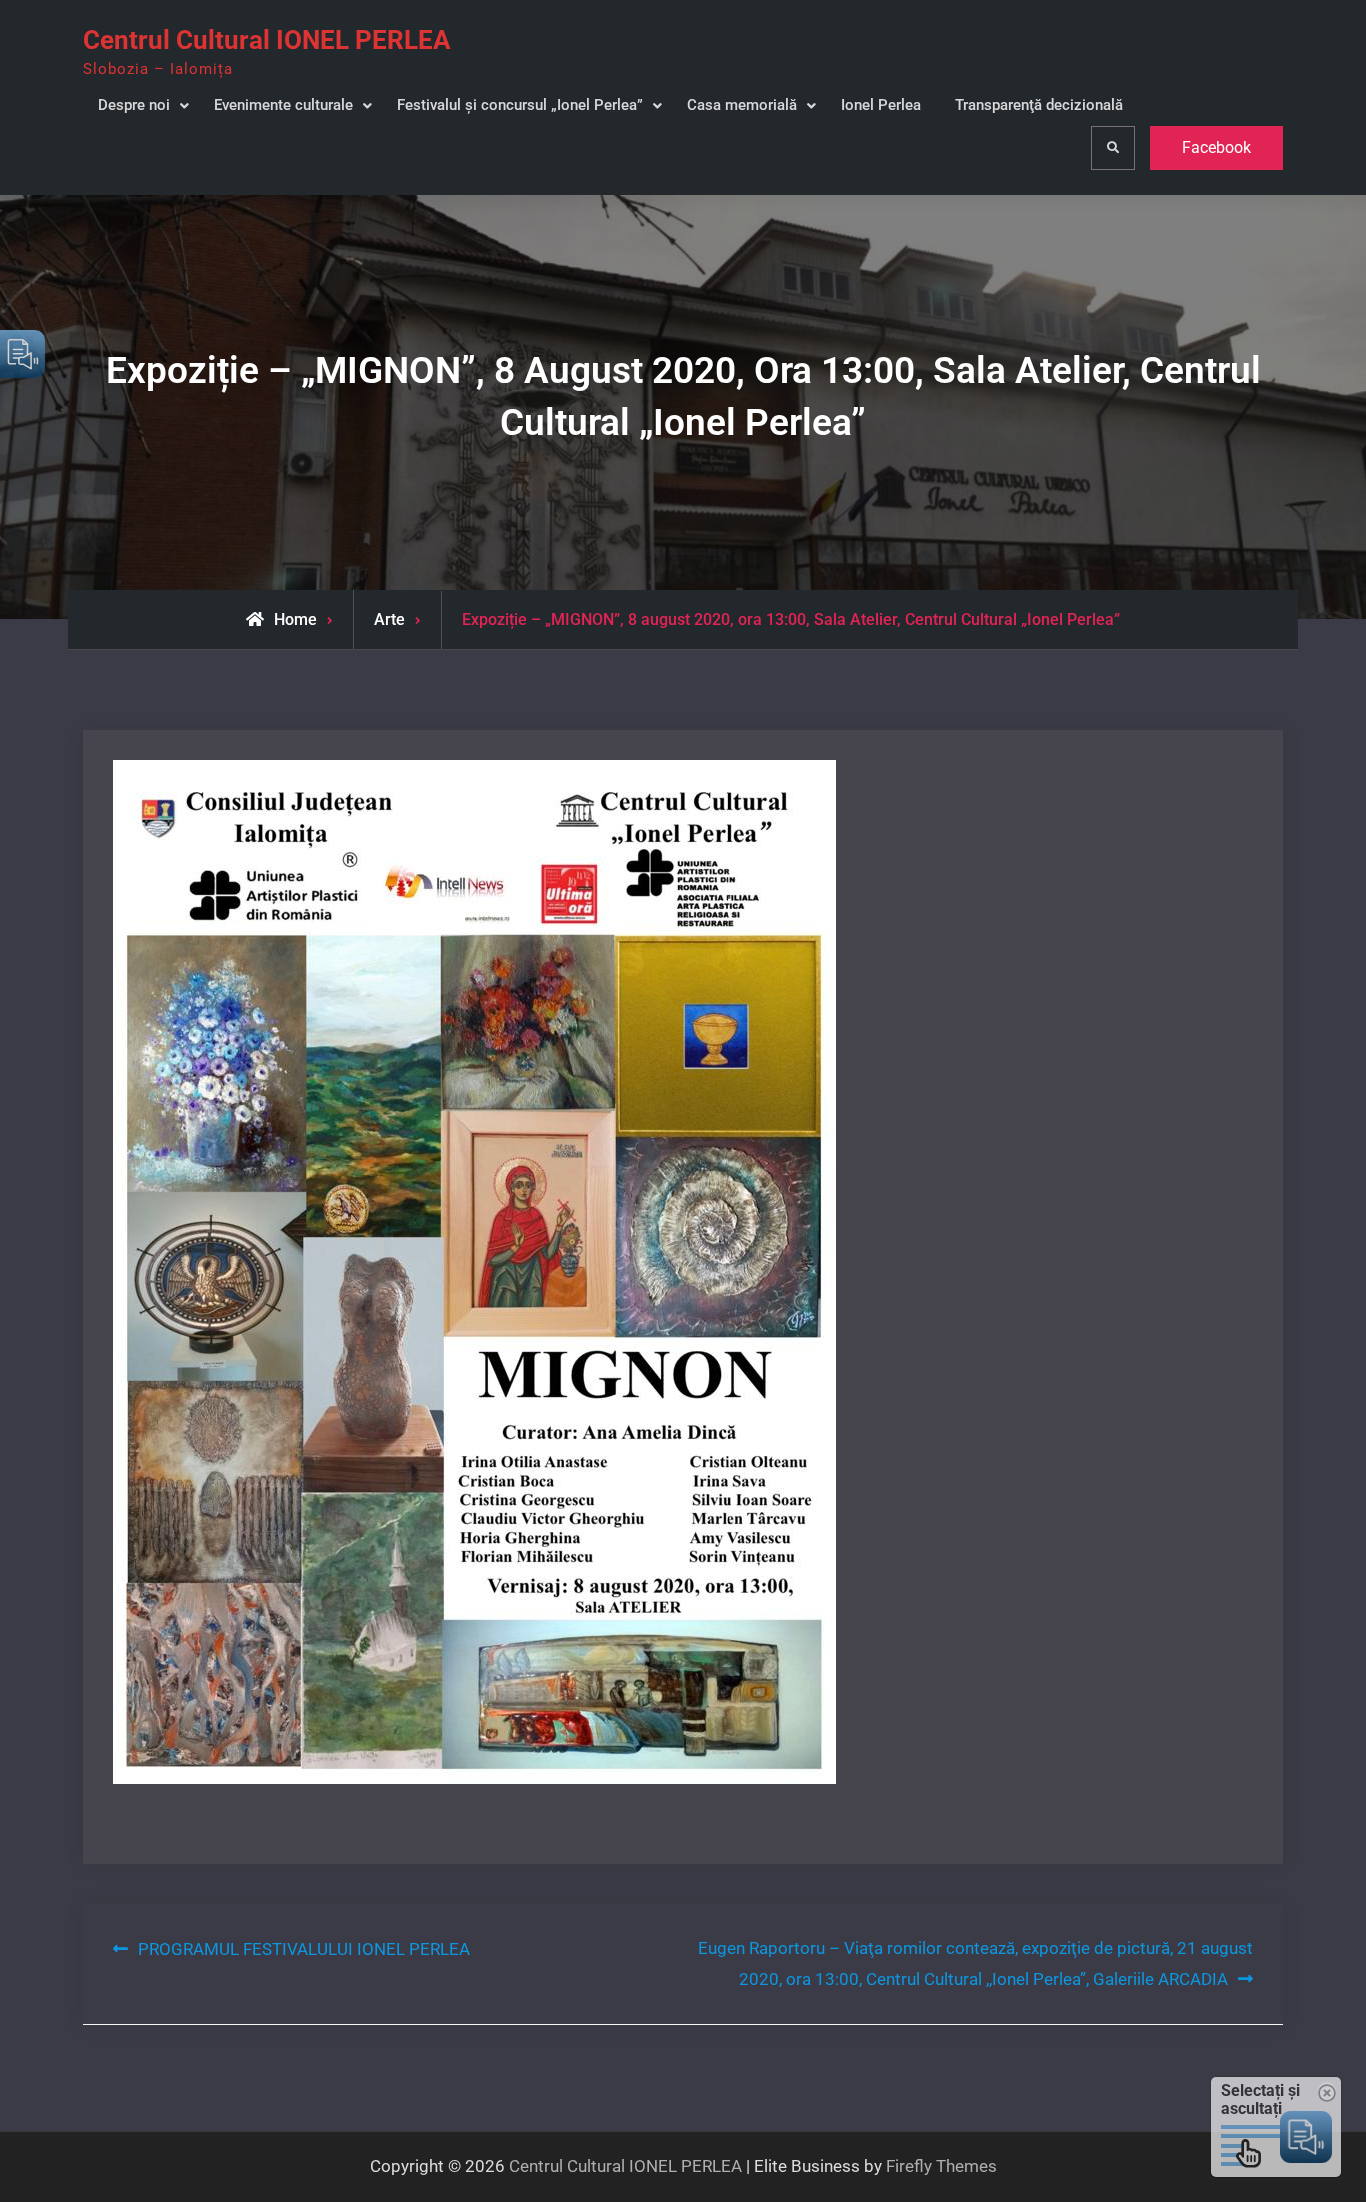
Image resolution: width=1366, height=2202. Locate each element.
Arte (389, 619)
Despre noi (134, 105)
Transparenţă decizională (1039, 105)
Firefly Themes (941, 2166)
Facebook (1216, 147)
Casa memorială (742, 105)
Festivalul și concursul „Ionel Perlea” (520, 105)
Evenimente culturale (283, 105)
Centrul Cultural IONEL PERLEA (266, 40)
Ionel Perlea (881, 105)
